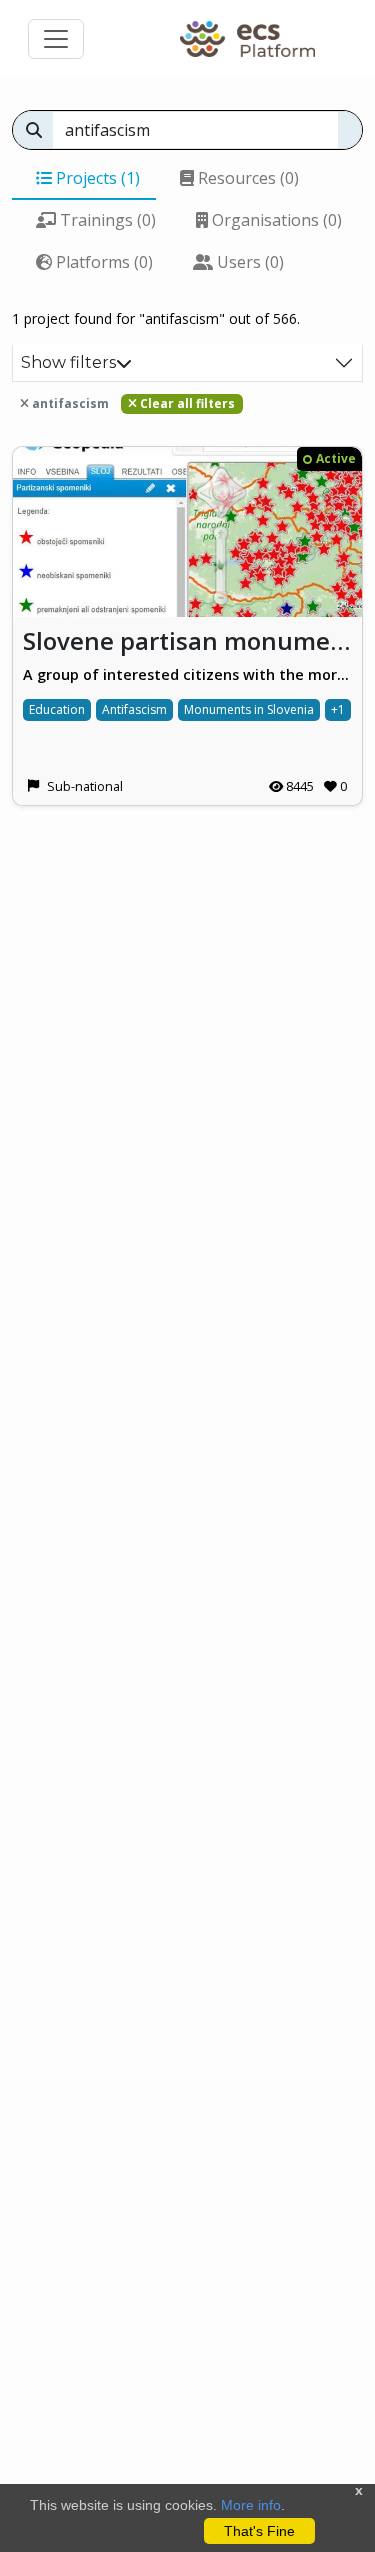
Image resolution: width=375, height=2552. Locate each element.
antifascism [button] (69, 403)
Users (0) (248, 262)
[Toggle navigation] (56, 39)
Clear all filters (186, 403)
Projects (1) (96, 178)
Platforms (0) (102, 262)
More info (251, 2505)
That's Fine (259, 2531)
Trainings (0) (106, 220)
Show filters (68, 362)
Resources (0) (246, 178)
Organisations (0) (275, 220)
